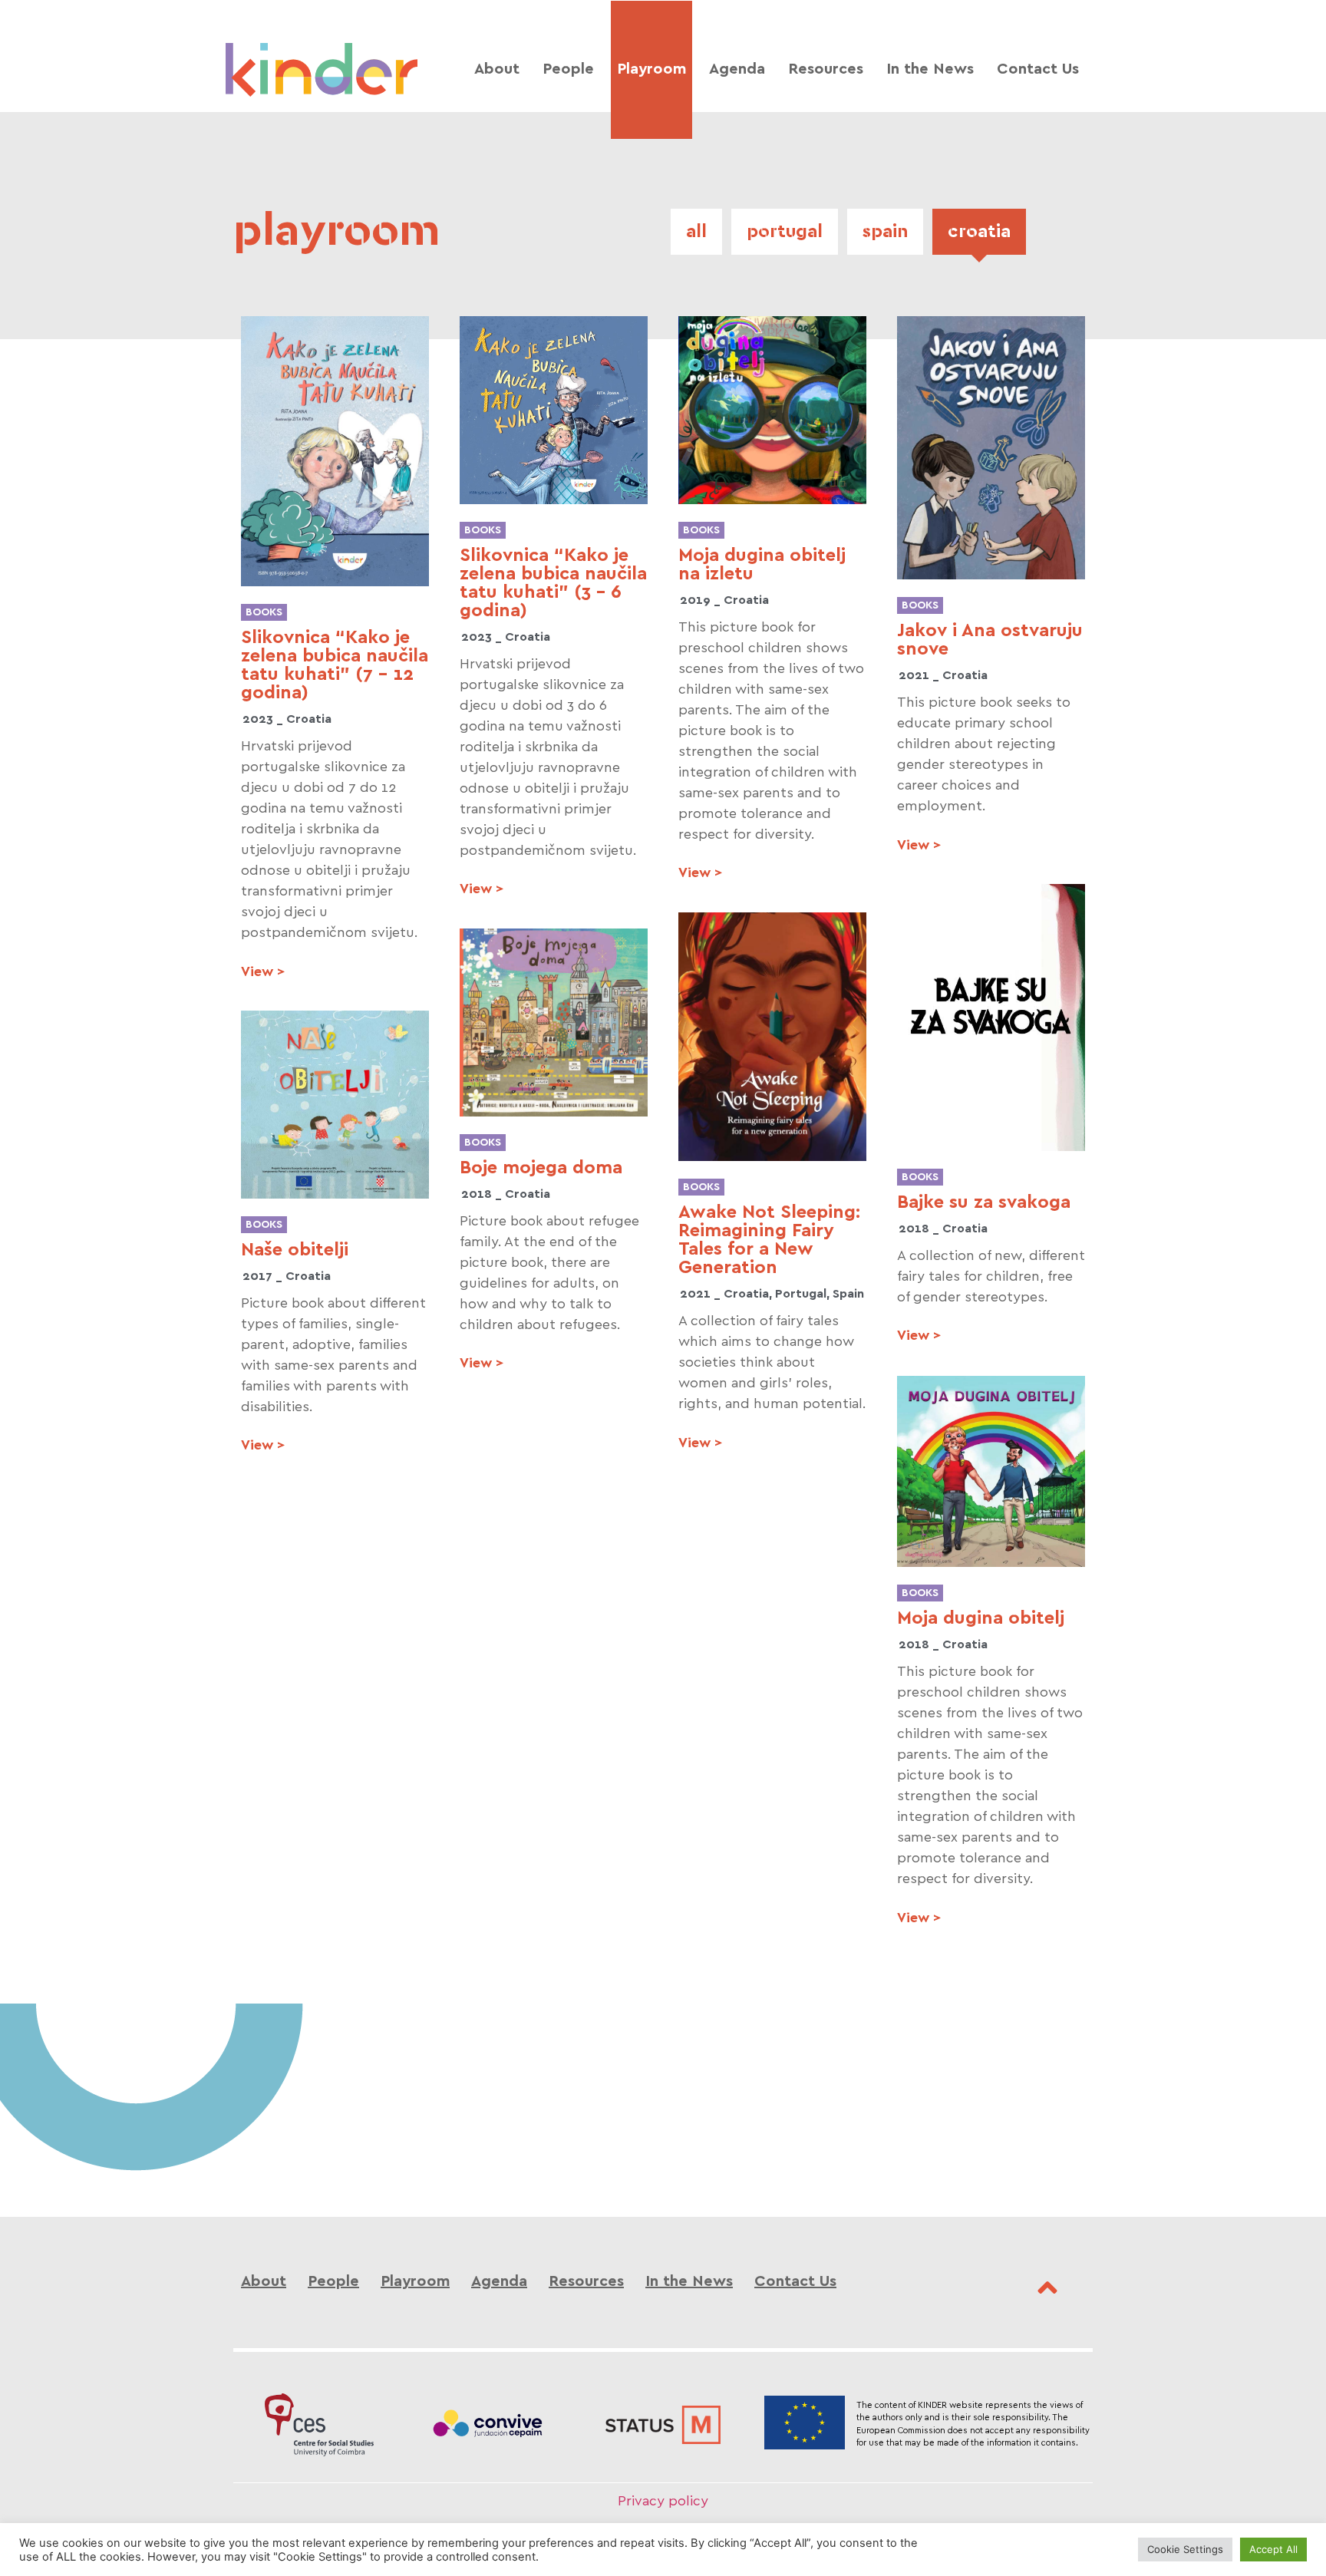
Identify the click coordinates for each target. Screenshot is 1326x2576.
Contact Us (1038, 69)
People (568, 69)
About (497, 69)
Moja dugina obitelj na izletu (762, 565)
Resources (826, 69)
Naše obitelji (295, 1250)
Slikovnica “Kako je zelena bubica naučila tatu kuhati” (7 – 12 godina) (335, 665)
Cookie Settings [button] (1185, 2549)
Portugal (785, 232)
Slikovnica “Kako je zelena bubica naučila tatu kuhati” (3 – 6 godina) (553, 583)
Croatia (979, 232)
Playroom (651, 69)
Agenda (737, 69)
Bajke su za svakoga (984, 1202)
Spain (885, 232)
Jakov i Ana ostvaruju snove (990, 640)
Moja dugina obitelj (981, 1618)
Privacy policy (663, 2501)
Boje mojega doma (541, 1168)
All (696, 232)
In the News (930, 69)
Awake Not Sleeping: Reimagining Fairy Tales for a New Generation (769, 1240)
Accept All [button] (1273, 2549)
